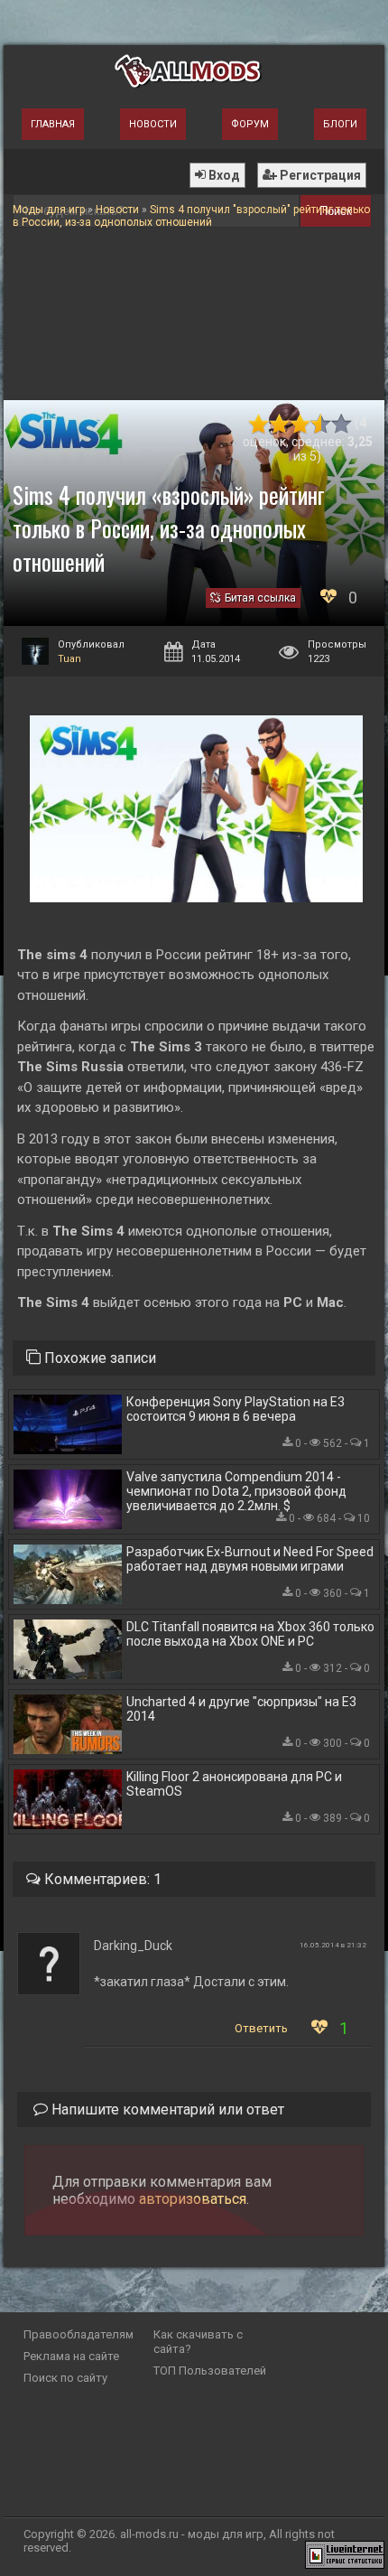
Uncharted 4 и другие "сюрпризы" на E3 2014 (241, 1709)
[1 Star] (259, 424)
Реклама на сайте (71, 2356)
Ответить (261, 2028)
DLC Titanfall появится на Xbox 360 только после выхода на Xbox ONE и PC (250, 1634)
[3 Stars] (300, 424)
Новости (153, 124)
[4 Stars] (321, 424)
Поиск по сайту (65, 2378)
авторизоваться (193, 2199)
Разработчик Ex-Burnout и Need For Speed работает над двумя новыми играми (250, 1559)
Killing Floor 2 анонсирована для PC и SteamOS (234, 1784)
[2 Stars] (279, 424)
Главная (53, 124)
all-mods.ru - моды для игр (192, 2534)
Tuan (69, 659)
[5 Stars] (342, 424)
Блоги (340, 124)
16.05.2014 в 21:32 (333, 1945)
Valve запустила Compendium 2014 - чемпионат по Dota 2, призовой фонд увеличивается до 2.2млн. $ (236, 1491)
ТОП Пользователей (210, 2371)
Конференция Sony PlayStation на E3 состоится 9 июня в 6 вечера (236, 1409)
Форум (250, 124)
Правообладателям (79, 2334)
